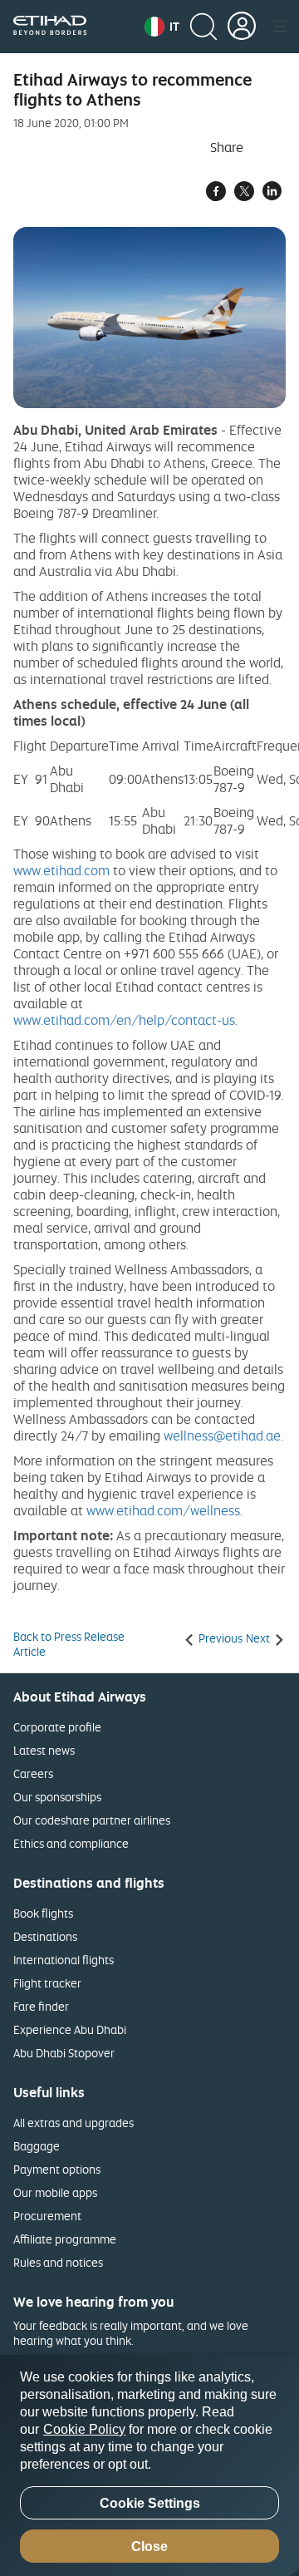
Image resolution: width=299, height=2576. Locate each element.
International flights (64, 1960)
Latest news (44, 1750)
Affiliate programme (65, 2239)
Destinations (45, 1936)
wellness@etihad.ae (222, 1436)
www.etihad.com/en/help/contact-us (124, 1020)
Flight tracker (47, 1983)
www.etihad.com (61, 870)
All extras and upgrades (74, 2123)
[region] (149, 2465)
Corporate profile (57, 1727)
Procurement (47, 2216)
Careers (33, 1773)
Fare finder (41, 2006)
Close (149, 2546)
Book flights (43, 1913)
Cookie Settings (150, 2503)
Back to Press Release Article (69, 1644)
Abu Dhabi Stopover (64, 2053)
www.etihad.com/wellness (163, 1510)
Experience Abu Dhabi (70, 2029)
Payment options (57, 2169)
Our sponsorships (57, 1797)
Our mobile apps (55, 2192)
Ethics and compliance (71, 1843)
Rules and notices (58, 2262)
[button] (162, 27)
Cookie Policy (84, 2429)
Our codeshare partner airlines (92, 1820)
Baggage (37, 2146)
